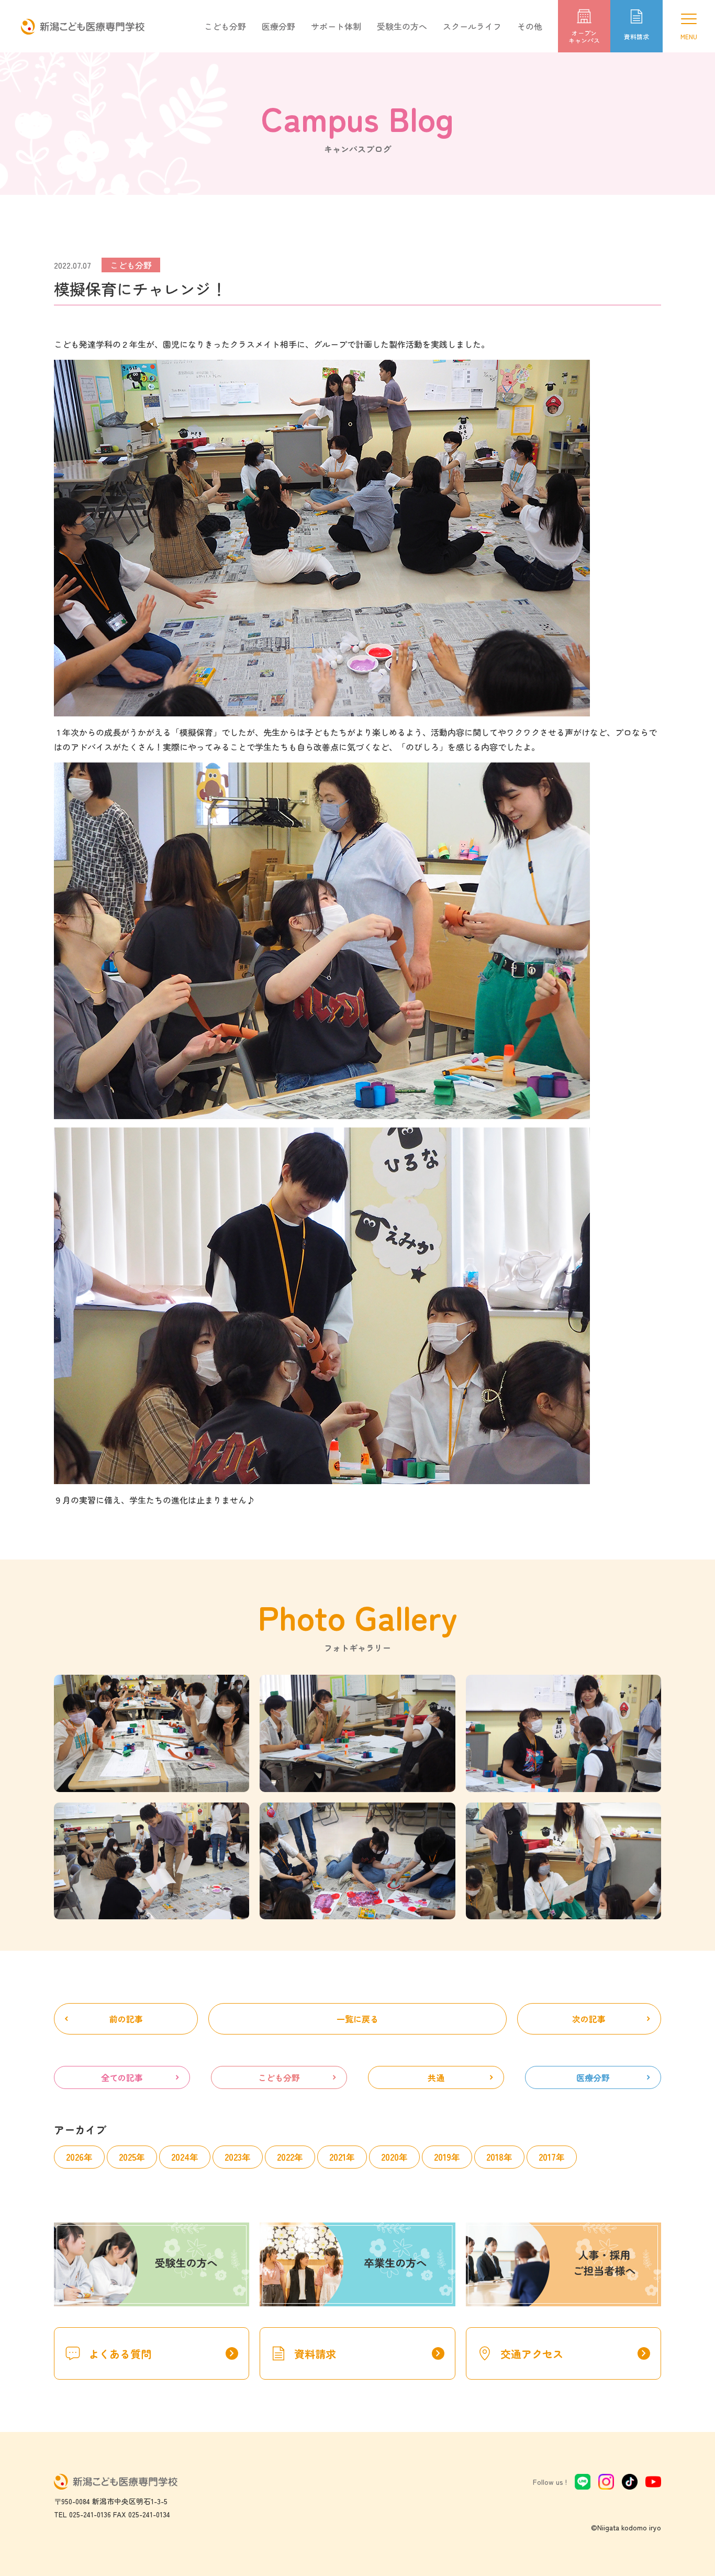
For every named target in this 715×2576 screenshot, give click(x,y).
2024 (180, 2157)
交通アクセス (575, 2354)
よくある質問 (163, 2354)
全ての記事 (122, 2077)
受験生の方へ (402, 26)
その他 (530, 26)
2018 (495, 2157)
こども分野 (225, 26)
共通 (436, 2077)
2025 (127, 2157)
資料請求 (369, 2354)
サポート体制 (336, 26)
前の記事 (126, 2019)
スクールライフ (472, 26)
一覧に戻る (357, 2019)
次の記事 (589, 2019)
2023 (233, 2157)
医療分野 (278, 26)
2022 (286, 2157)
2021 (338, 2157)
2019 (443, 2157)
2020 (390, 2157)
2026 (75, 2157)
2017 (547, 2157)
